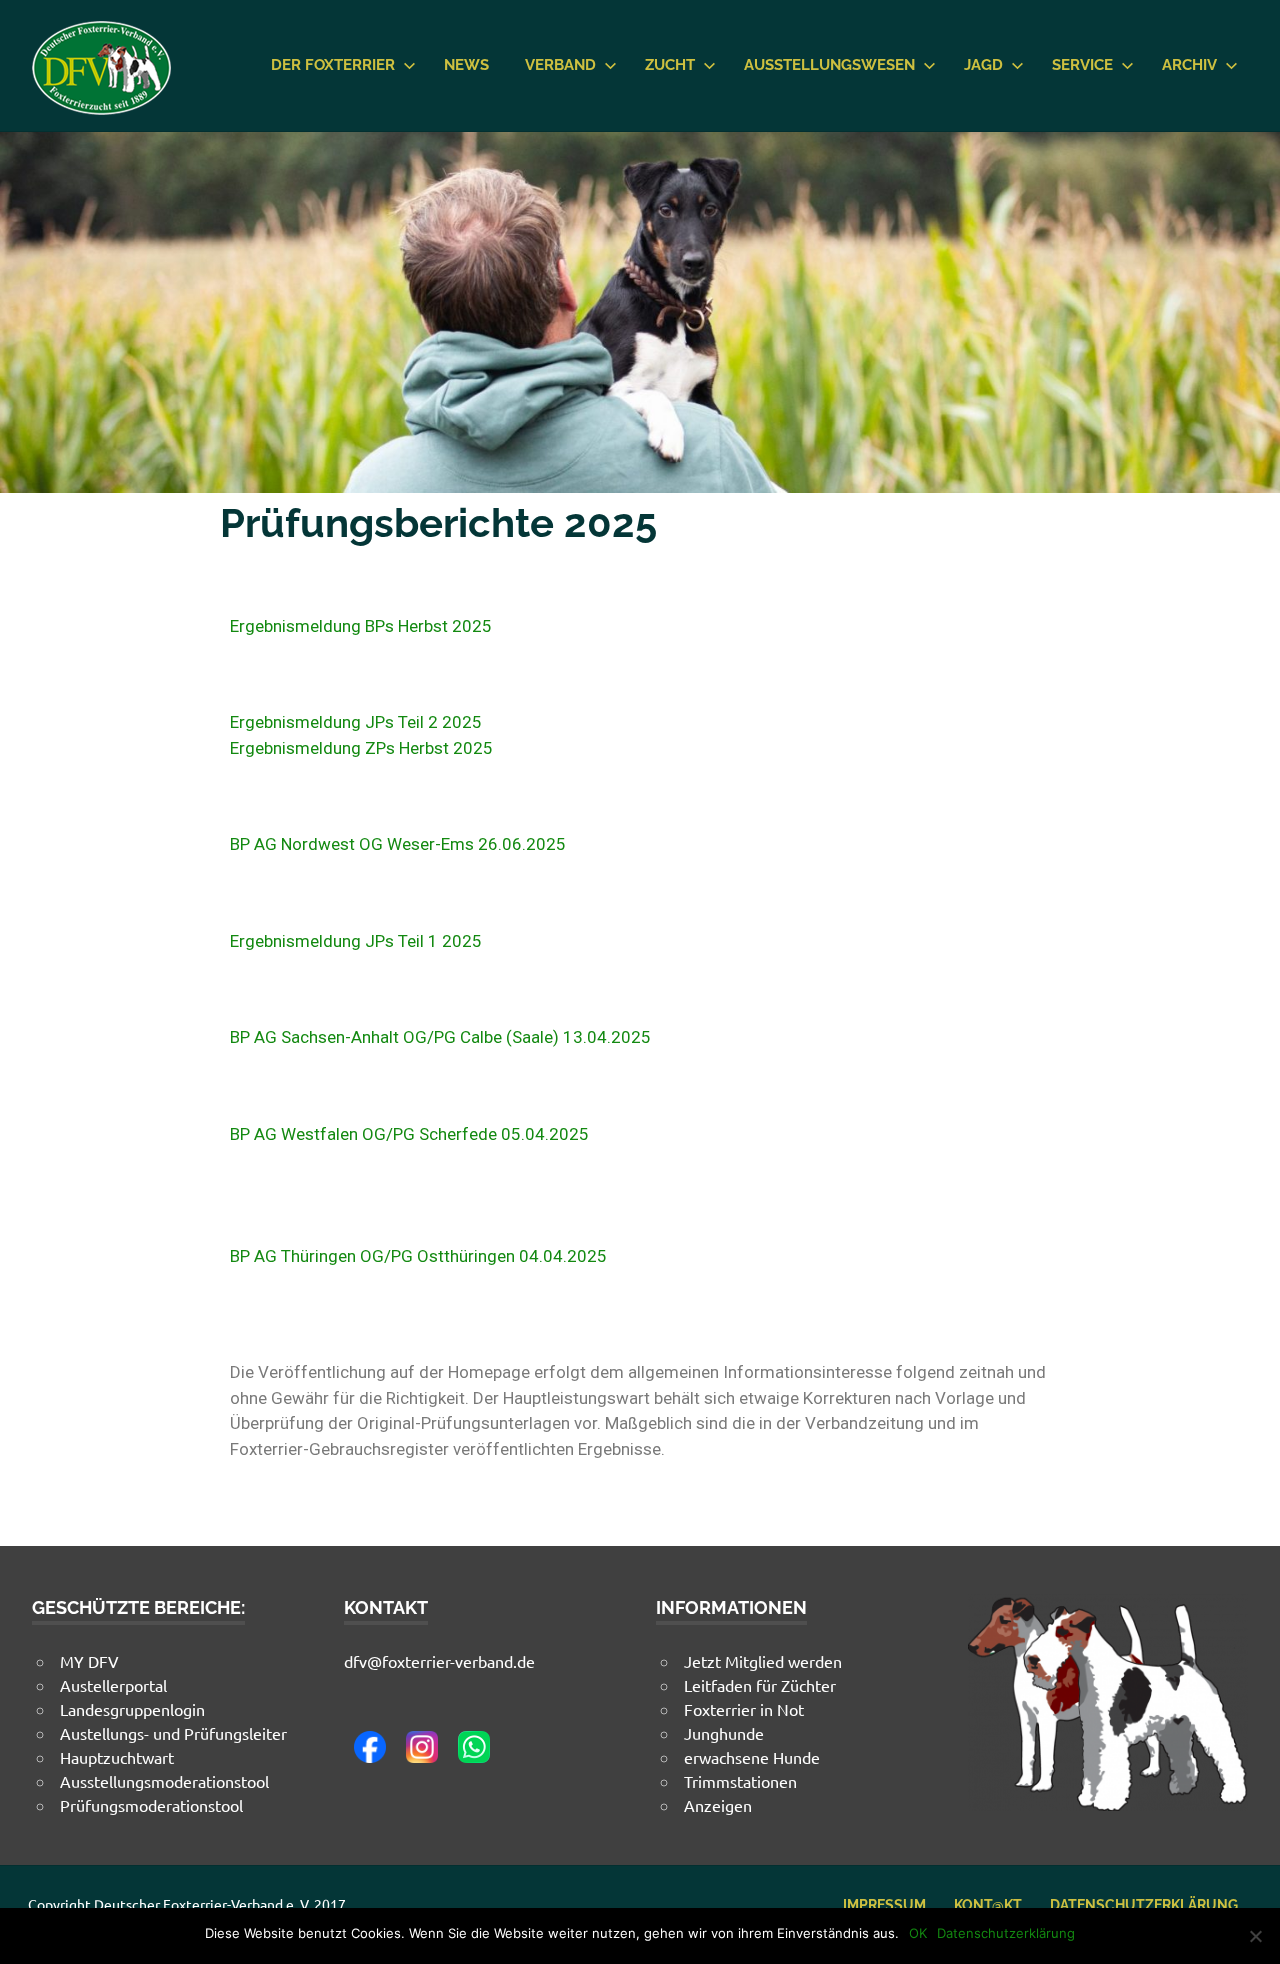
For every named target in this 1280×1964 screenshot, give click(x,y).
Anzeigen (718, 1805)
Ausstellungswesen (829, 65)
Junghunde (724, 1733)
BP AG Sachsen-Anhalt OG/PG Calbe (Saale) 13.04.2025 (440, 1037)
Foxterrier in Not (744, 1709)
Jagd (983, 65)
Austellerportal (113, 1685)
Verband (560, 65)
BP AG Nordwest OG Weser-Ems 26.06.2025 (398, 844)
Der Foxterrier (333, 65)
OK (918, 1933)
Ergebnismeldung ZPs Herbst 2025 (361, 748)
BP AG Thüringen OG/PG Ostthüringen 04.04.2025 (420, 1256)
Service (1082, 65)
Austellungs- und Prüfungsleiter (173, 1733)
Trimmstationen (740, 1781)
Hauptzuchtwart (117, 1757)
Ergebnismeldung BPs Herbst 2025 (361, 626)
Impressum (884, 1905)
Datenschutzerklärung (1144, 1905)
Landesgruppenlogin (132, 1709)
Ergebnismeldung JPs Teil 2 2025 (356, 722)
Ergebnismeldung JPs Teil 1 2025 (356, 941)
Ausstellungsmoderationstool (164, 1781)
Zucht (670, 65)
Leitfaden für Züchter (760, 1685)
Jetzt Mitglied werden (763, 1661)
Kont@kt (988, 1905)
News (466, 65)
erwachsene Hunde (752, 1757)
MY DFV (89, 1661)
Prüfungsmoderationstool (151, 1805)
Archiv (1189, 65)
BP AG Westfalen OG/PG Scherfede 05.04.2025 (409, 1134)
